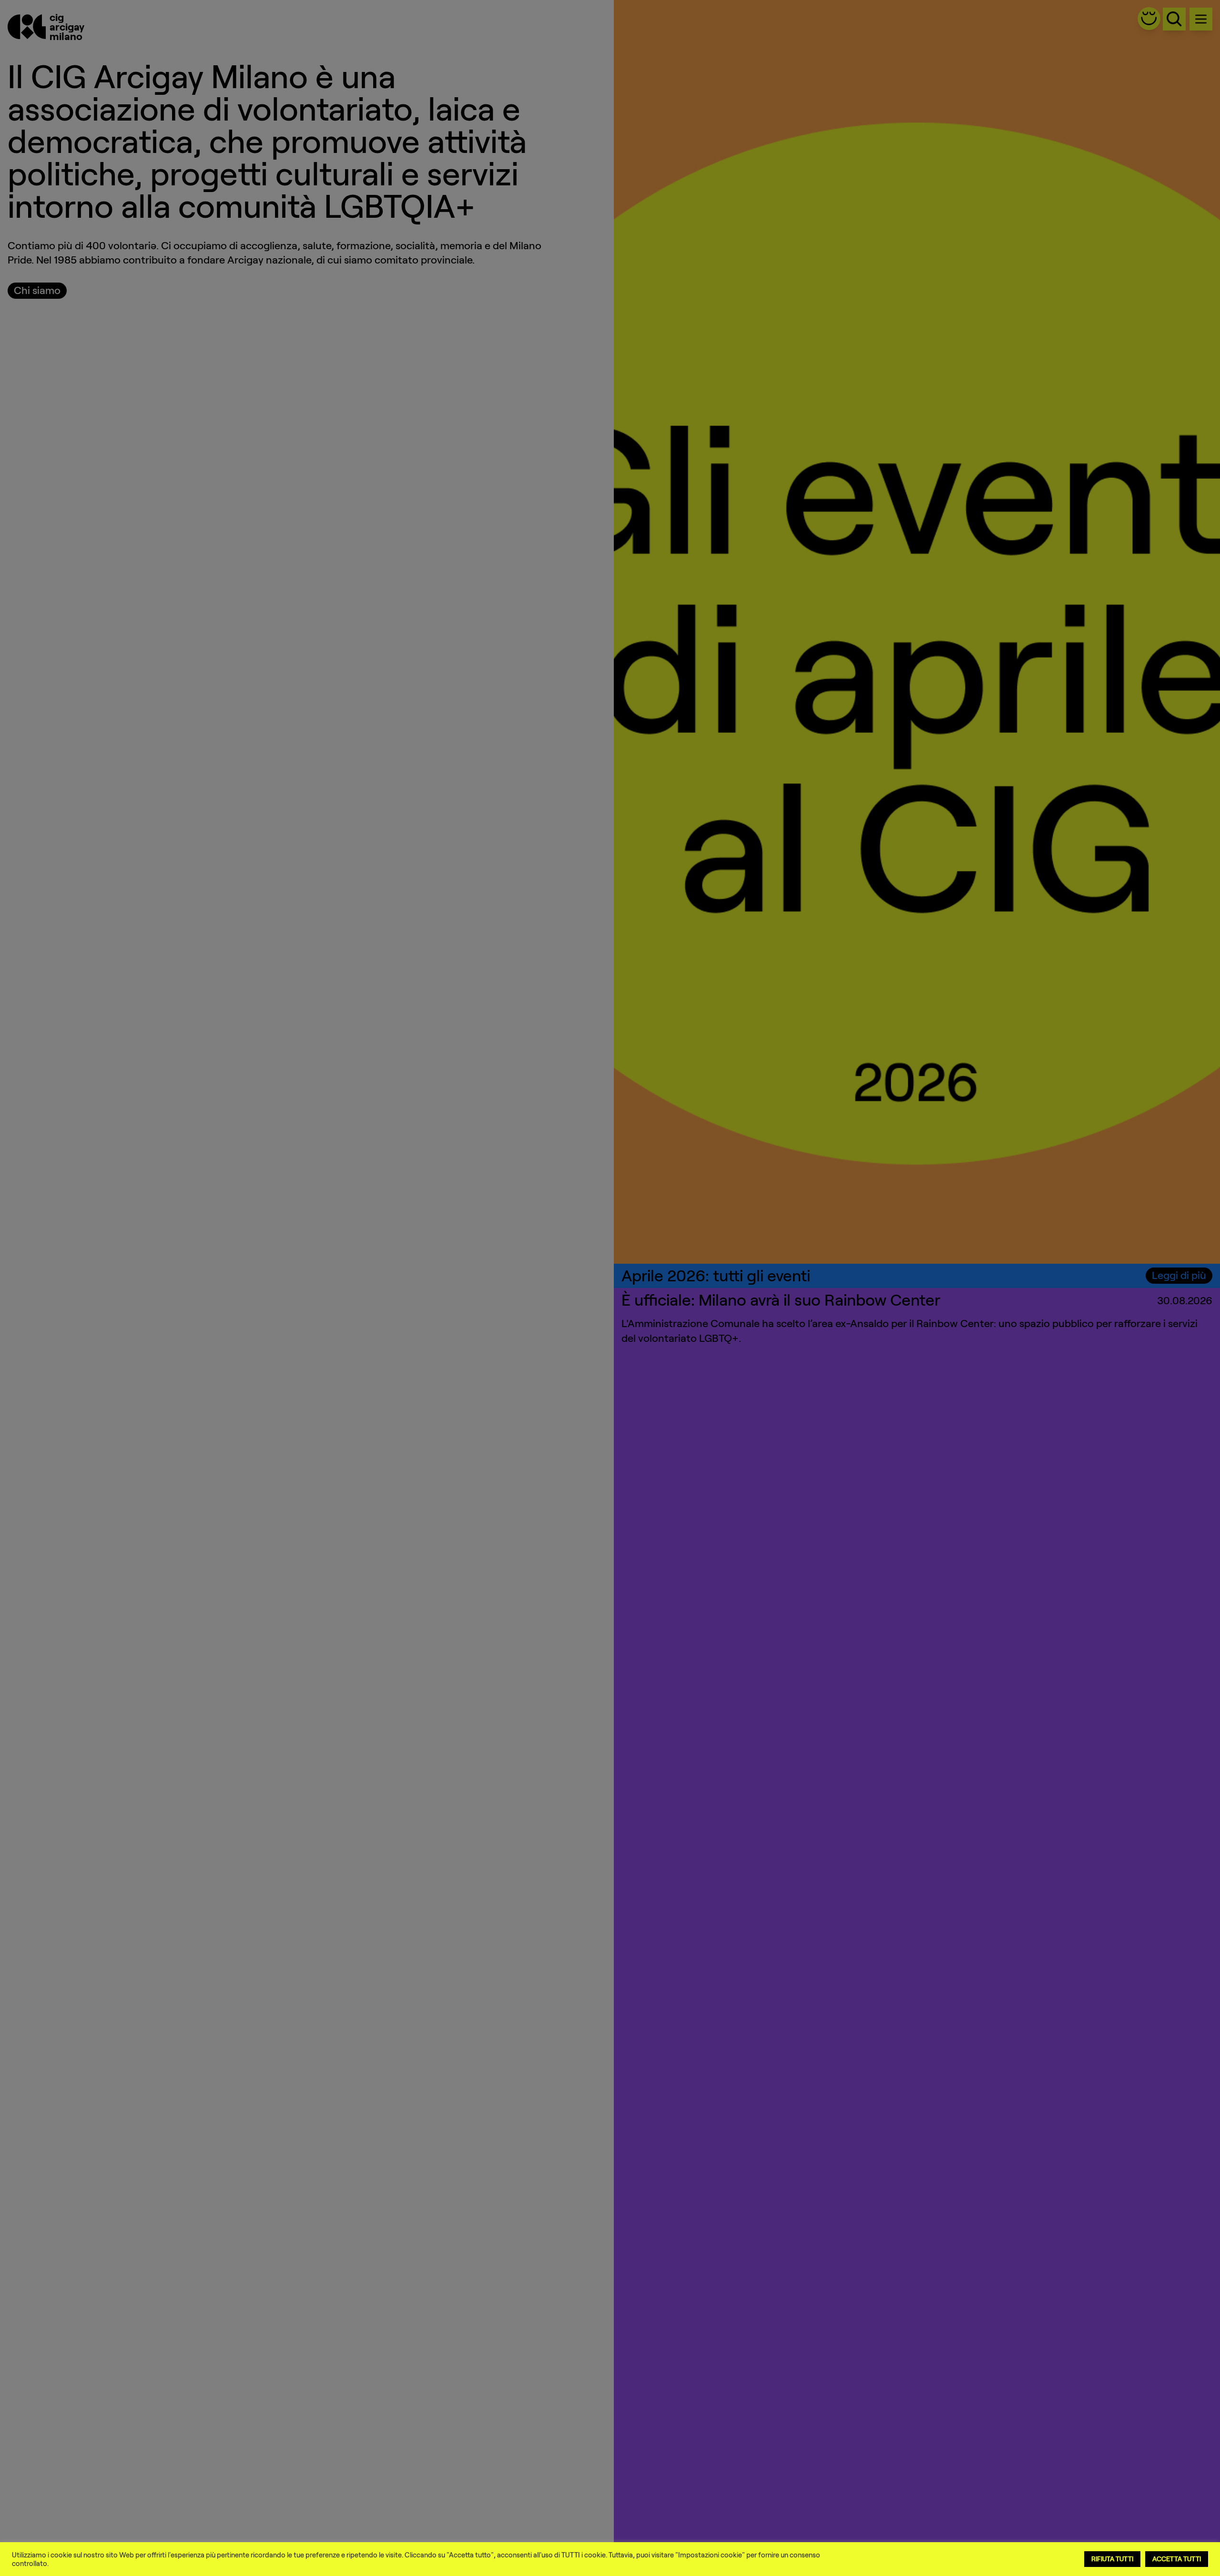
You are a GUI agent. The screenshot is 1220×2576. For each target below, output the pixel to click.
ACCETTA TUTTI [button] (1177, 2559)
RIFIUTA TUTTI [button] (1112, 2559)
